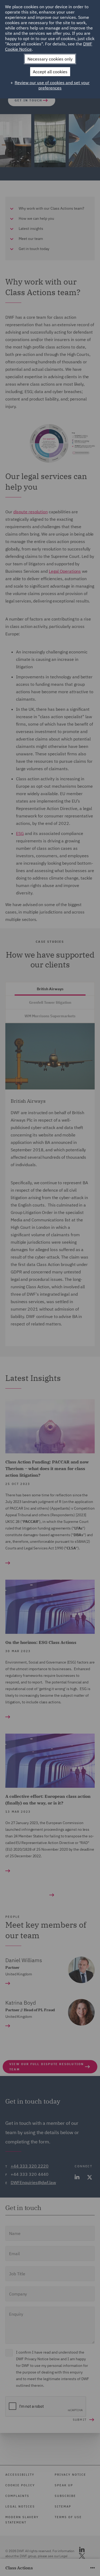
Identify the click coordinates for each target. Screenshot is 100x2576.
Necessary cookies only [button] (50, 59)
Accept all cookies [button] (50, 72)
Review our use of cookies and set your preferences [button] (52, 85)
